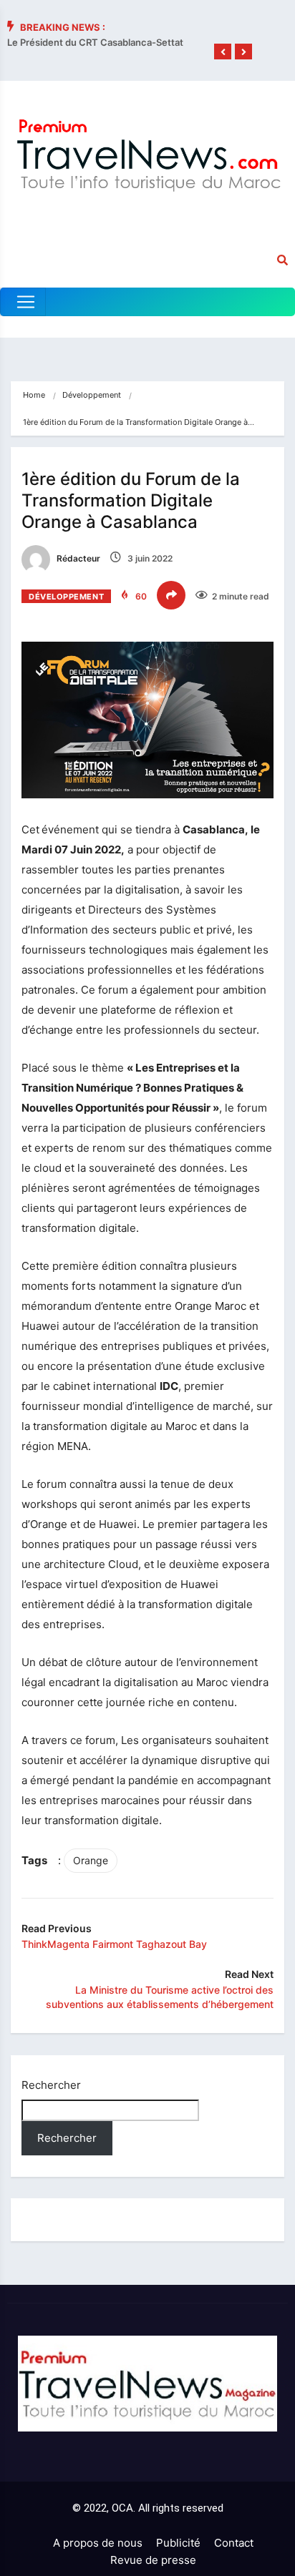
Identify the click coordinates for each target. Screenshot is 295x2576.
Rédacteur (77, 558)
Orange (91, 1860)
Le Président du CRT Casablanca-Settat (95, 42)
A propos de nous (98, 2543)
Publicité (178, 2543)
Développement (92, 395)
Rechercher (51, 2085)
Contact (234, 2543)
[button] (223, 52)
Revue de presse (153, 2560)
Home (34, 395)
